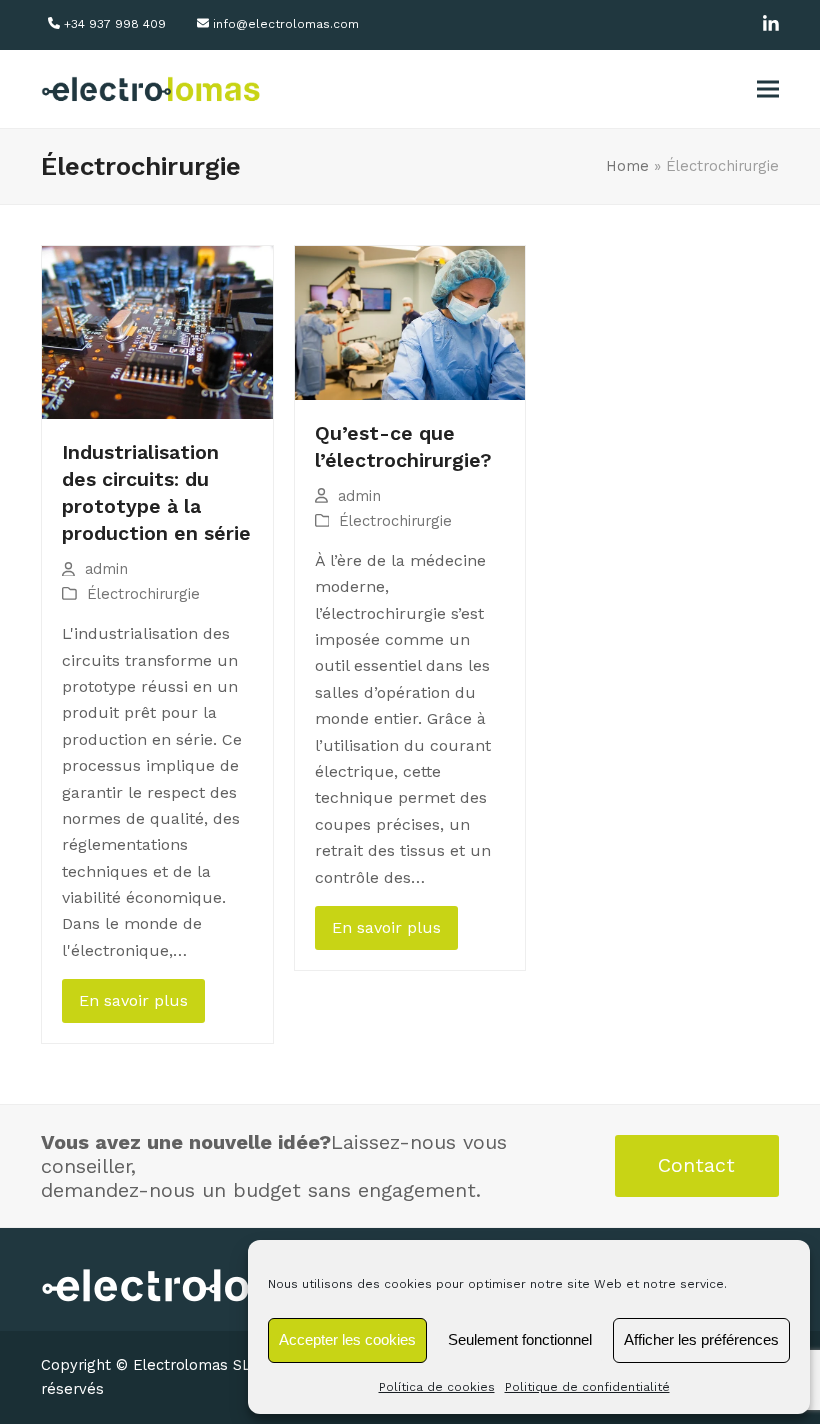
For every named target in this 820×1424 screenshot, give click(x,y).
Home (627, 166)
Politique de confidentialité (587, 1387)
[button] (768, 89)
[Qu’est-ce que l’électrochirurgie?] (410, 321)
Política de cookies (437, 1387)
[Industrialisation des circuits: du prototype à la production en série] (157, 331)
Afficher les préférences (701, 1339)
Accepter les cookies (347, 1339)
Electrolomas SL (192, 1365)
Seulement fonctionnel (520, 1339)
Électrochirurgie (143, 594)
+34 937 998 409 (115, 24)
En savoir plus (133, 1000)
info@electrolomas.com (286, 24)
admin (106, 569)
